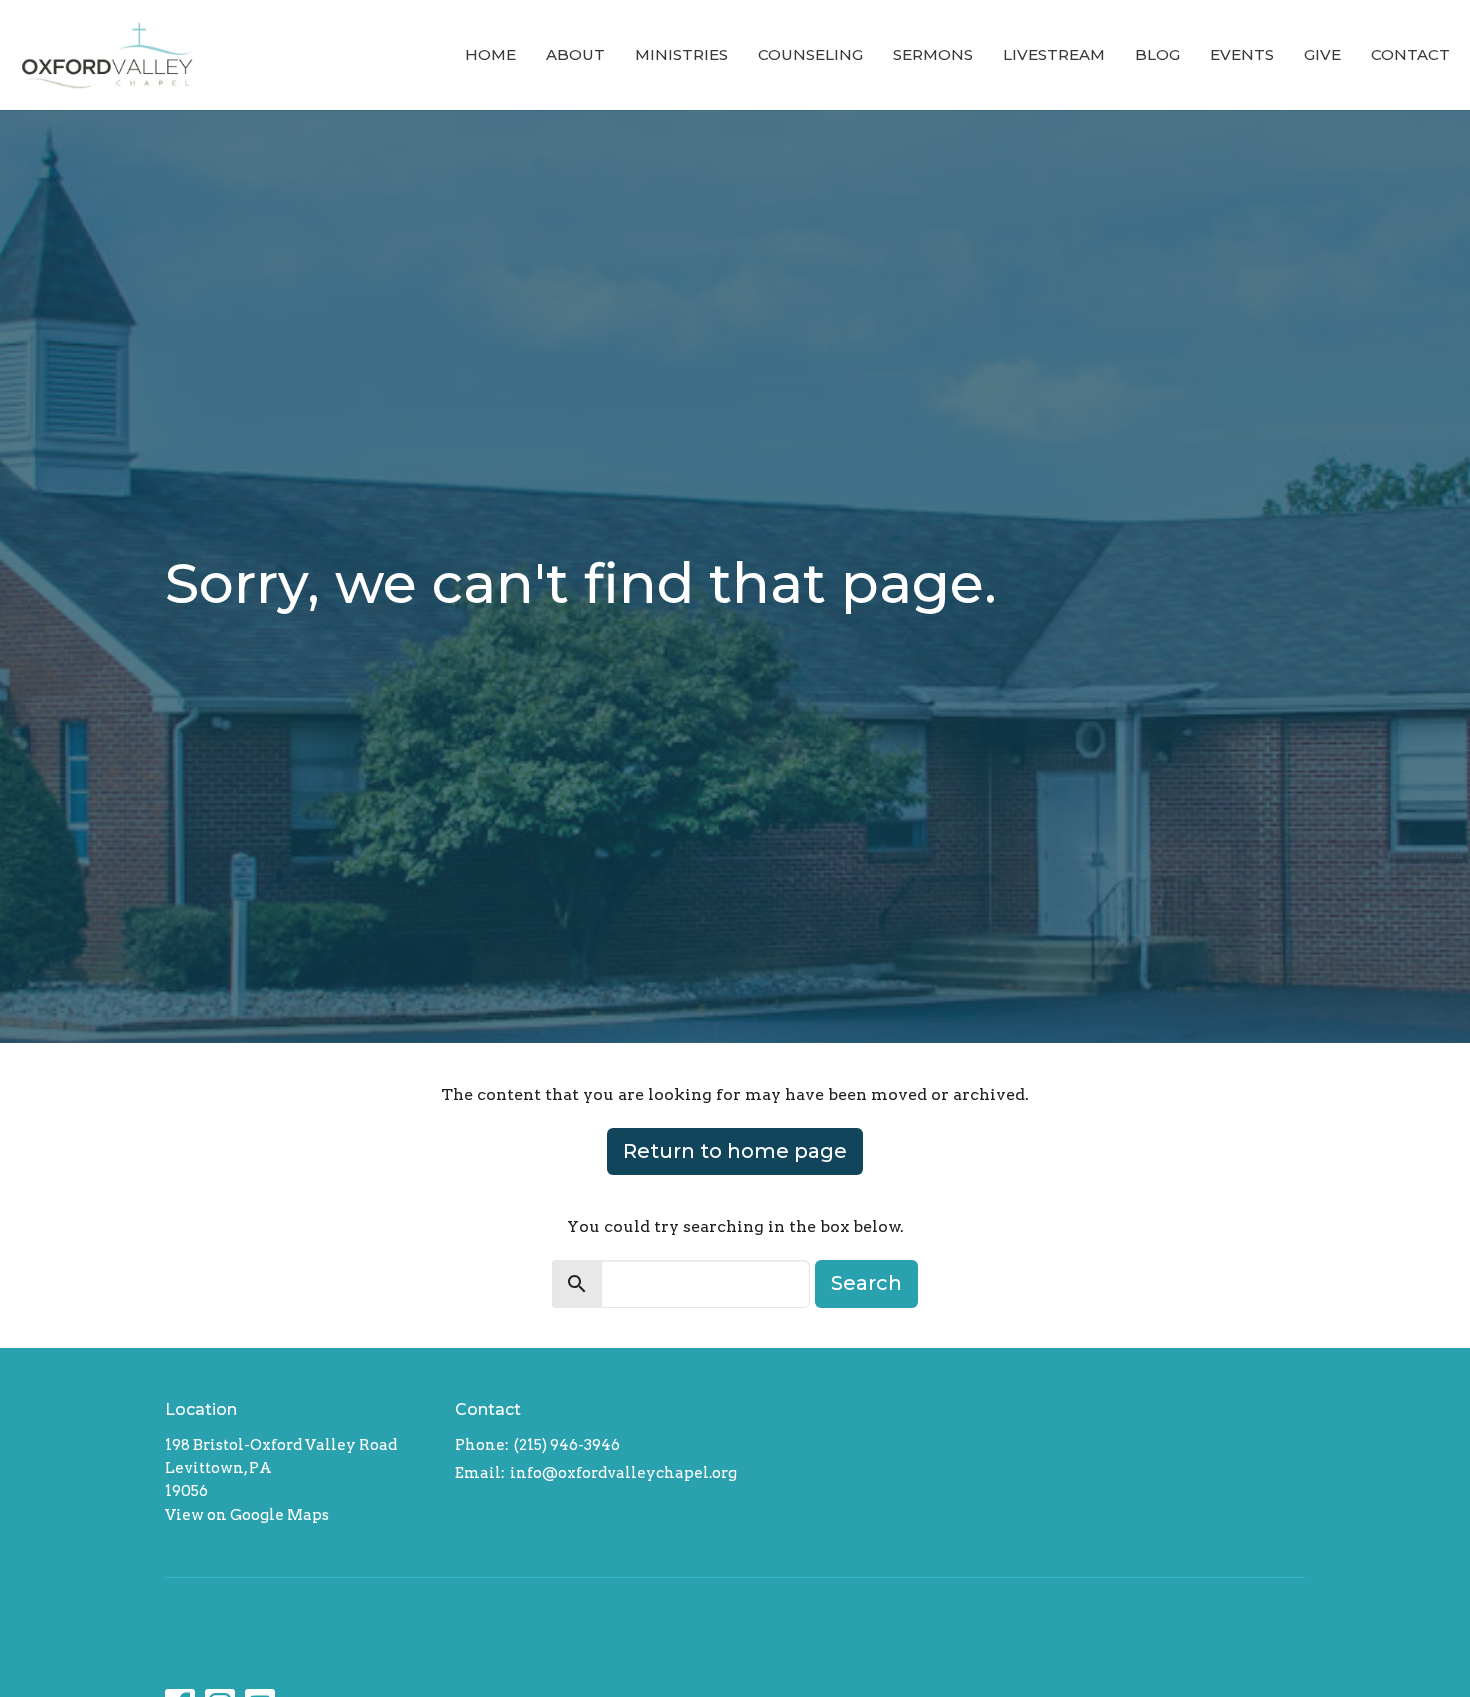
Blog (1157, 54)
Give (1322, 54)
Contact (1410, 54)
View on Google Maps (247, 1515)
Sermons (933, 54)
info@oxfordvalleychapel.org (623, 1473)
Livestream (1054, 54)
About (575, 54)
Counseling (810, 54)
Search (866, 1283)
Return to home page (735, 1151)
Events (1242, 54)
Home (490, 54)
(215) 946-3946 (567, 1445)
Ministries (681, 54)
